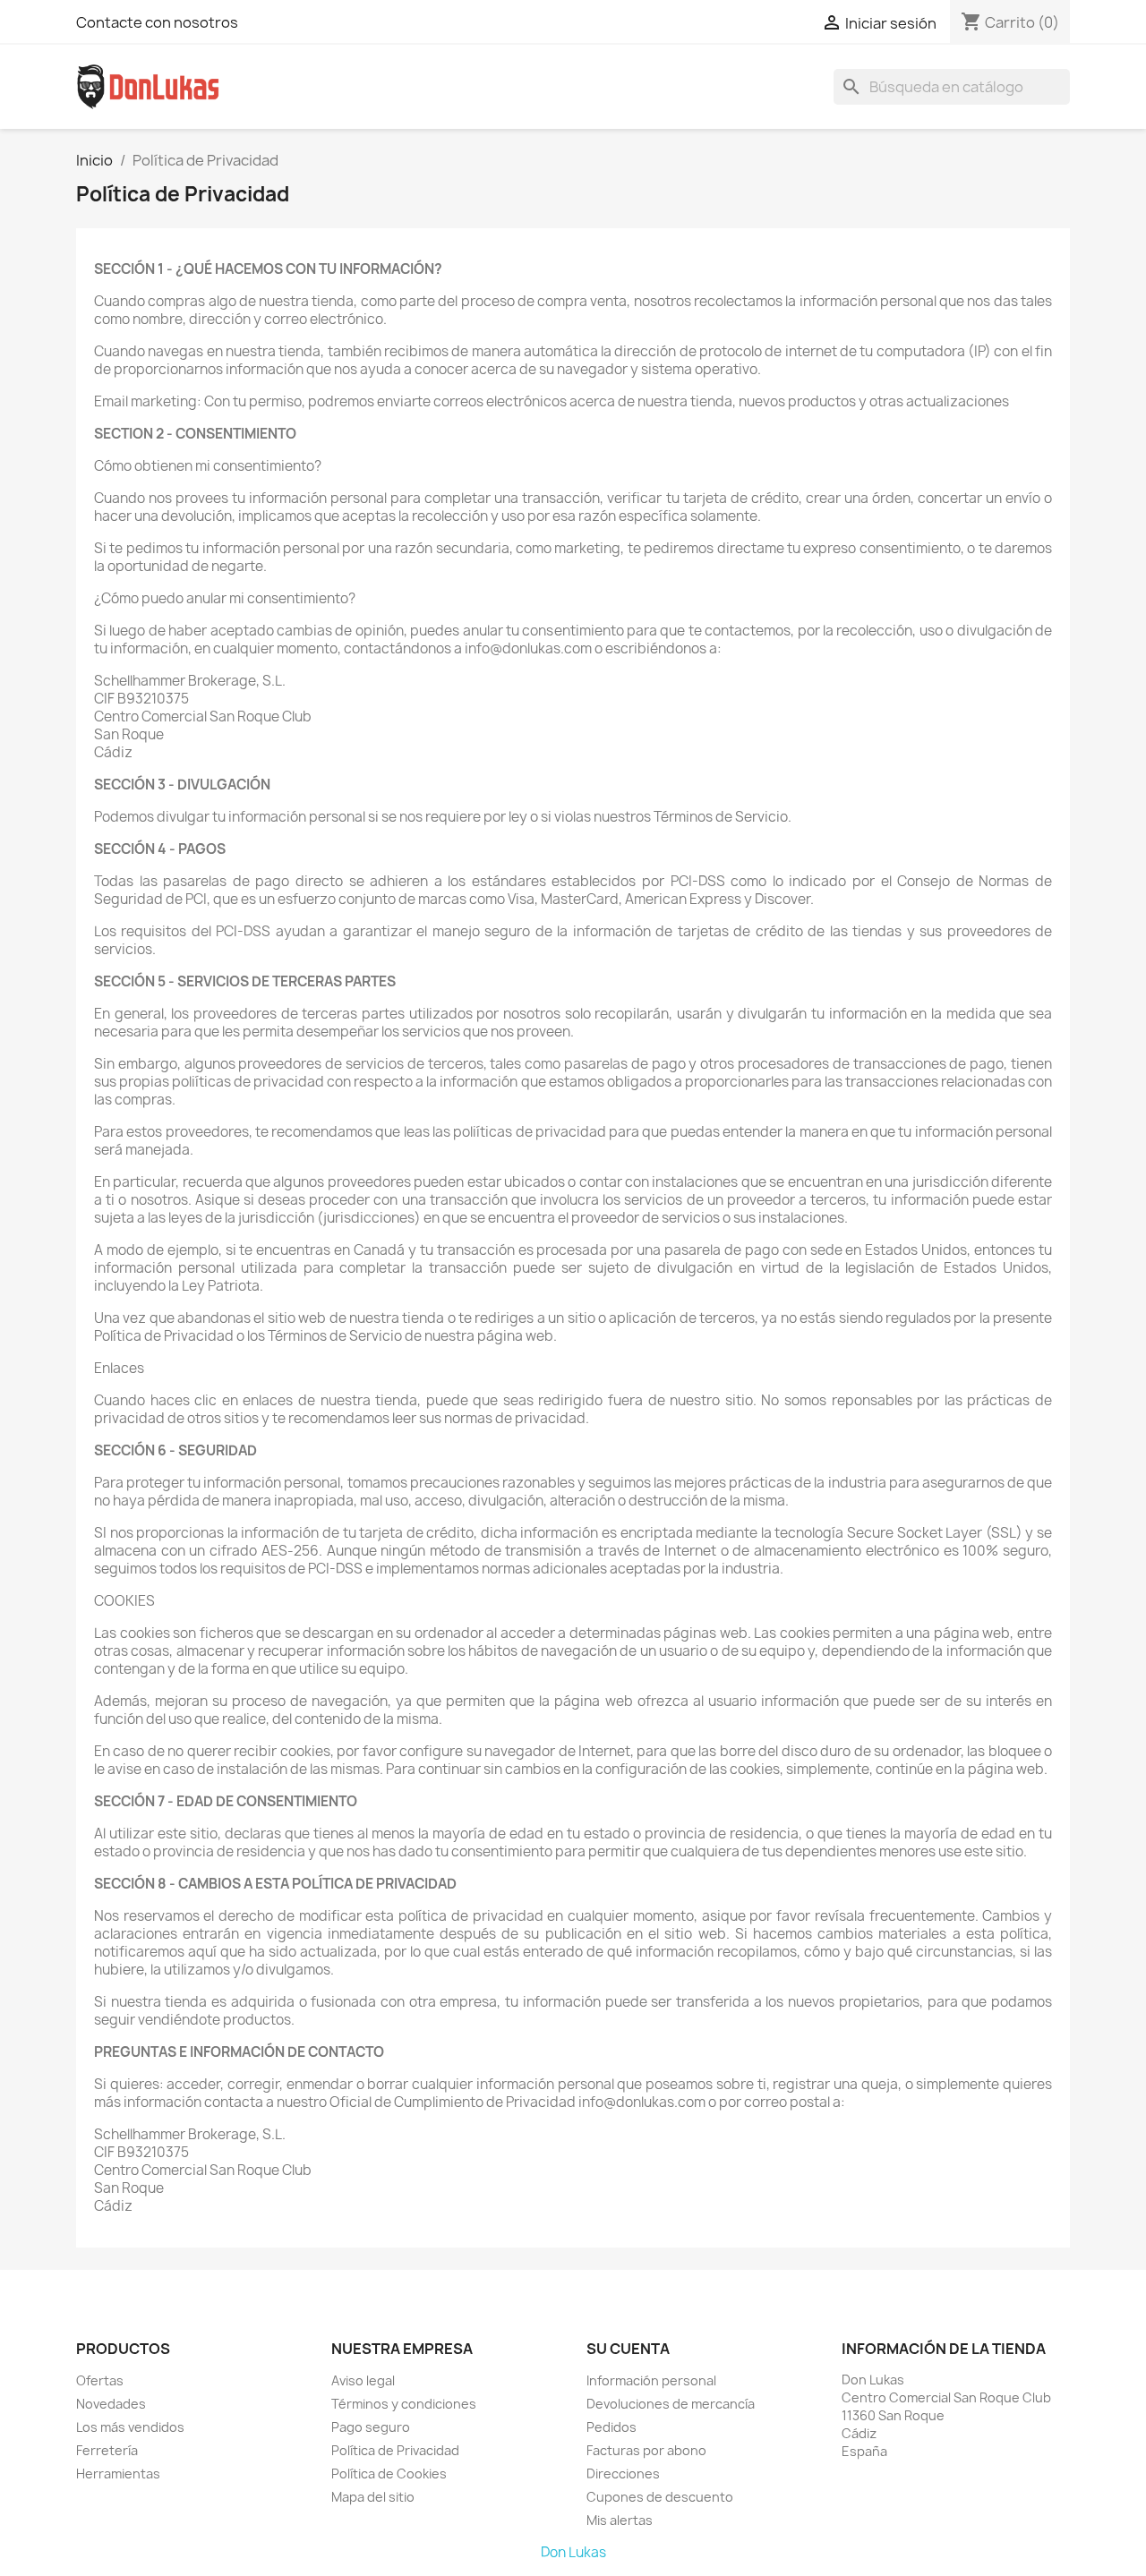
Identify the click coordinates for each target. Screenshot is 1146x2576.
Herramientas (118, 2474)
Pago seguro (371, 2427)
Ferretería (107, 2450)
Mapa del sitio (373, 2497)
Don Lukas (573, 2552)
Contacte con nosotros (157, 22)
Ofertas (100, 2380)
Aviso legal (363, 2380)
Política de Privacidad (395, 2450)
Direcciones (623, 2474)
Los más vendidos (130, 2427)
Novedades (111, 2404)
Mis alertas (620, 2520)
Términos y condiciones (404, 2404)
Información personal (651, 2380)
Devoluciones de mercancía (671, 2404)
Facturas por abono (646, 2450)
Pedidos (611, 2427)
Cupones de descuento (660, 2497)
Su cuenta (628, 2349)
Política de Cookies (389, 2474)
